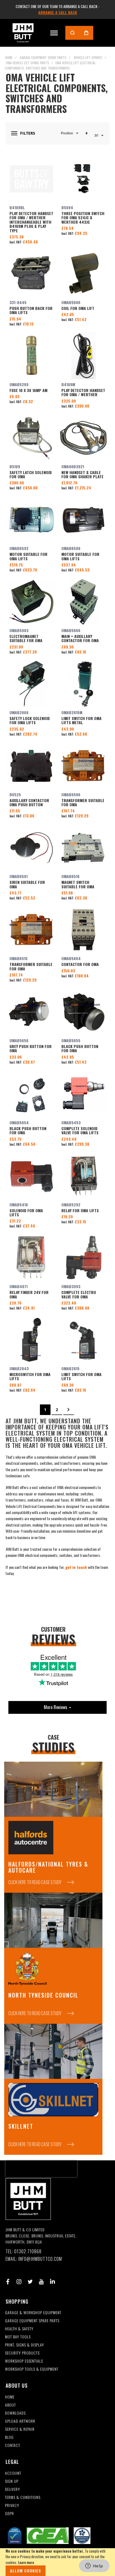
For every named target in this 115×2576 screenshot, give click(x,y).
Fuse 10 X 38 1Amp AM (32, 356)
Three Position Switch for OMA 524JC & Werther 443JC (83, 179)
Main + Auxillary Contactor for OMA (83, 602)
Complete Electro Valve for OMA (83, 1258)
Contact (13, 2445)
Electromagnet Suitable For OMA (32, 602)
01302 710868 (28, 2251)
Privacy (12, 2505)
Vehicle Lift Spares (88, 57)
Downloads (15, 2413)
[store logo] (23, 33)
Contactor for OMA (83, 930)
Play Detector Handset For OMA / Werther (83, 356)
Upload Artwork (20, 2421)
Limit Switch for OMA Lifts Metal (83, 684)
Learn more (26, 2562)
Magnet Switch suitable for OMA (83, 848)
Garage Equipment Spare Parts (43, 57)
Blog (9, 2437)
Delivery (13, 2489)
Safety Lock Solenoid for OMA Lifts (32, 684)
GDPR (9, 2514)
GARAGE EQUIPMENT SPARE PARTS (32, 2321)
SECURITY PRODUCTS (22, 2353)
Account (13, 2473)
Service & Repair (20, 2429)
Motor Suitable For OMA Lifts (32, 520)
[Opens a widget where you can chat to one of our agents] (94, 2566)
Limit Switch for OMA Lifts (83, 1340)
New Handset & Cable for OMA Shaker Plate (83, 438)
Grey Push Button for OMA (32, 1012)
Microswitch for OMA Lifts (32, 1340)
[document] (57, 2562)
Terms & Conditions (23, 2497)
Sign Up (12, 2481)
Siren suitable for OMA (32, 848)
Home (9, 57)
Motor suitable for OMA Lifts (83, 520)
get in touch (76, 1567)
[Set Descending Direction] (87, 133)
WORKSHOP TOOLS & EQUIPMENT (32, 2369)
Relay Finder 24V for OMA (32, 1258)
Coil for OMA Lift (83, 274)
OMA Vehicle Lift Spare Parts (27, 63)
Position (67, 133)
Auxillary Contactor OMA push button (32, 766)
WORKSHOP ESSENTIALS (24, 2361)
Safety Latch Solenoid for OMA (32, 438)
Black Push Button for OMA (83, 1012)
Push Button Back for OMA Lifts (32, 274)
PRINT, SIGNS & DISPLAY (25, 2345)
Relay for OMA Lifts (83, 1176)
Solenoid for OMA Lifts (32, 1176)
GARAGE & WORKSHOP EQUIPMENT (33, 2313)
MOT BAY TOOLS (18, 2337)
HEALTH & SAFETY (19, 2329)
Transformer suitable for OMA (83, 766)
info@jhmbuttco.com (40, 2259)
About (10, 2405)
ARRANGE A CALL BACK (58, 12)
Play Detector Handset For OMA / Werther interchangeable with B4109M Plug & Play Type (32, 179)
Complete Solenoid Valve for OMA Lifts (83, 1094)
